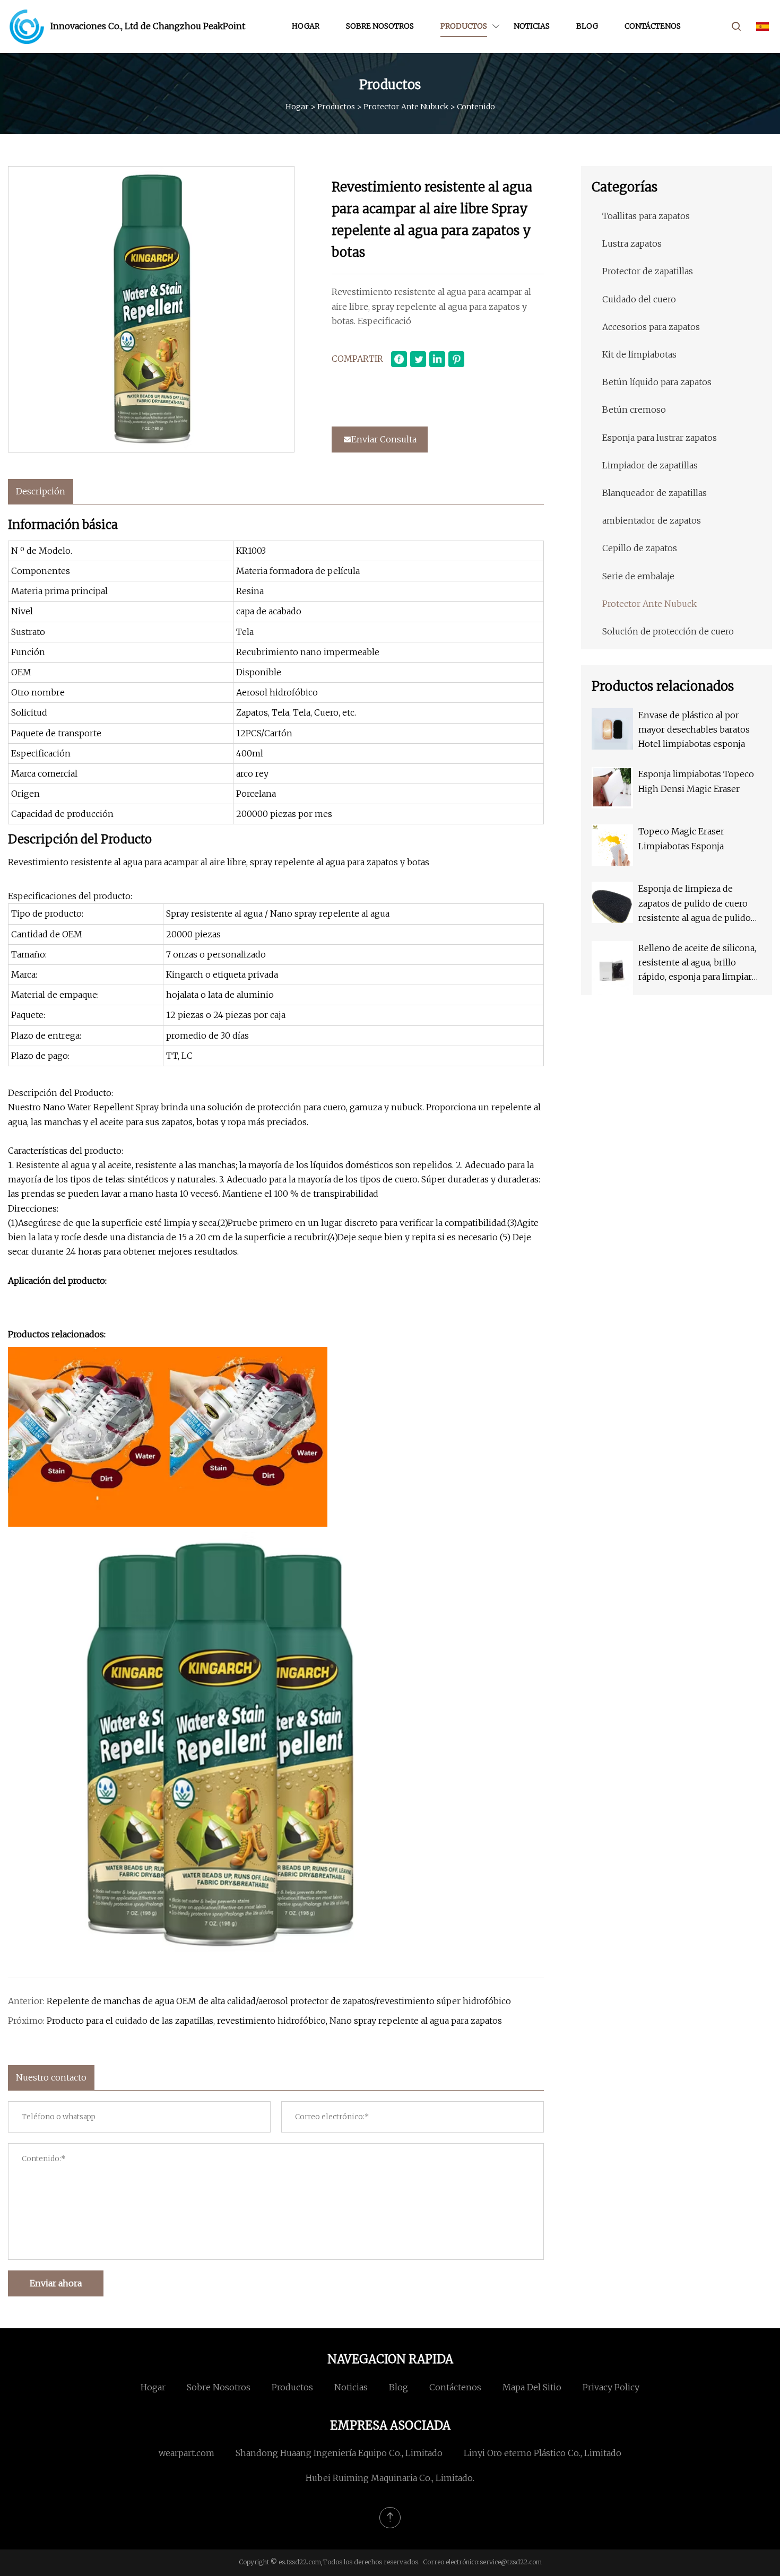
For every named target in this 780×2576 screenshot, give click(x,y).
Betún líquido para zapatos (657, 382)
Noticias (532, 26)
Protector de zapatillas (648, 271)
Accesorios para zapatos (651, 327)
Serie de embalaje (638, 576)
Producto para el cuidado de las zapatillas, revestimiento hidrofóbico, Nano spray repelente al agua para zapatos (274, 2021)
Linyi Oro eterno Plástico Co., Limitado (543, 2453)
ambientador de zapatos (652, 520)
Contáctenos (653, 26)
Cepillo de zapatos (640, 548)
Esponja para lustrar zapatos (660, 438)
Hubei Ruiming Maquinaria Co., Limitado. (390, 2478)
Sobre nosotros (380, 26)
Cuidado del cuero (639, 299)
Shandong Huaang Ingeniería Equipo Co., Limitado (339, 2453)
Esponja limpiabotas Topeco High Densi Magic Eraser (696, 781)
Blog (587, 26)
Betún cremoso (634, 410)
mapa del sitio (532, 2387)
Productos (464, 26)
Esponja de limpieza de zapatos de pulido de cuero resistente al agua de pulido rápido (695, 904)
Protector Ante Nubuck (406, 107)
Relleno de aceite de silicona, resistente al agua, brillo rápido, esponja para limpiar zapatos (697, 964)
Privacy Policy (611, 2387)
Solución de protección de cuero (668, 631)
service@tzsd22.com (511, 2562)
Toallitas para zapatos (646, 216)
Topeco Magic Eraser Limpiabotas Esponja (681, 838)
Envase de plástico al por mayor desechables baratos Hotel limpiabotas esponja (694, 729)
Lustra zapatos (632, 243)
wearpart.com (187, 2453)
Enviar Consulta (384, 439)
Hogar (306, 26)
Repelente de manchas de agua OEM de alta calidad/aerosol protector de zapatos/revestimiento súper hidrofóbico (279, 2001)
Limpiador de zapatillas (650, 465)
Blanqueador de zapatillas (655, 493)
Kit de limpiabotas (639, 354)
